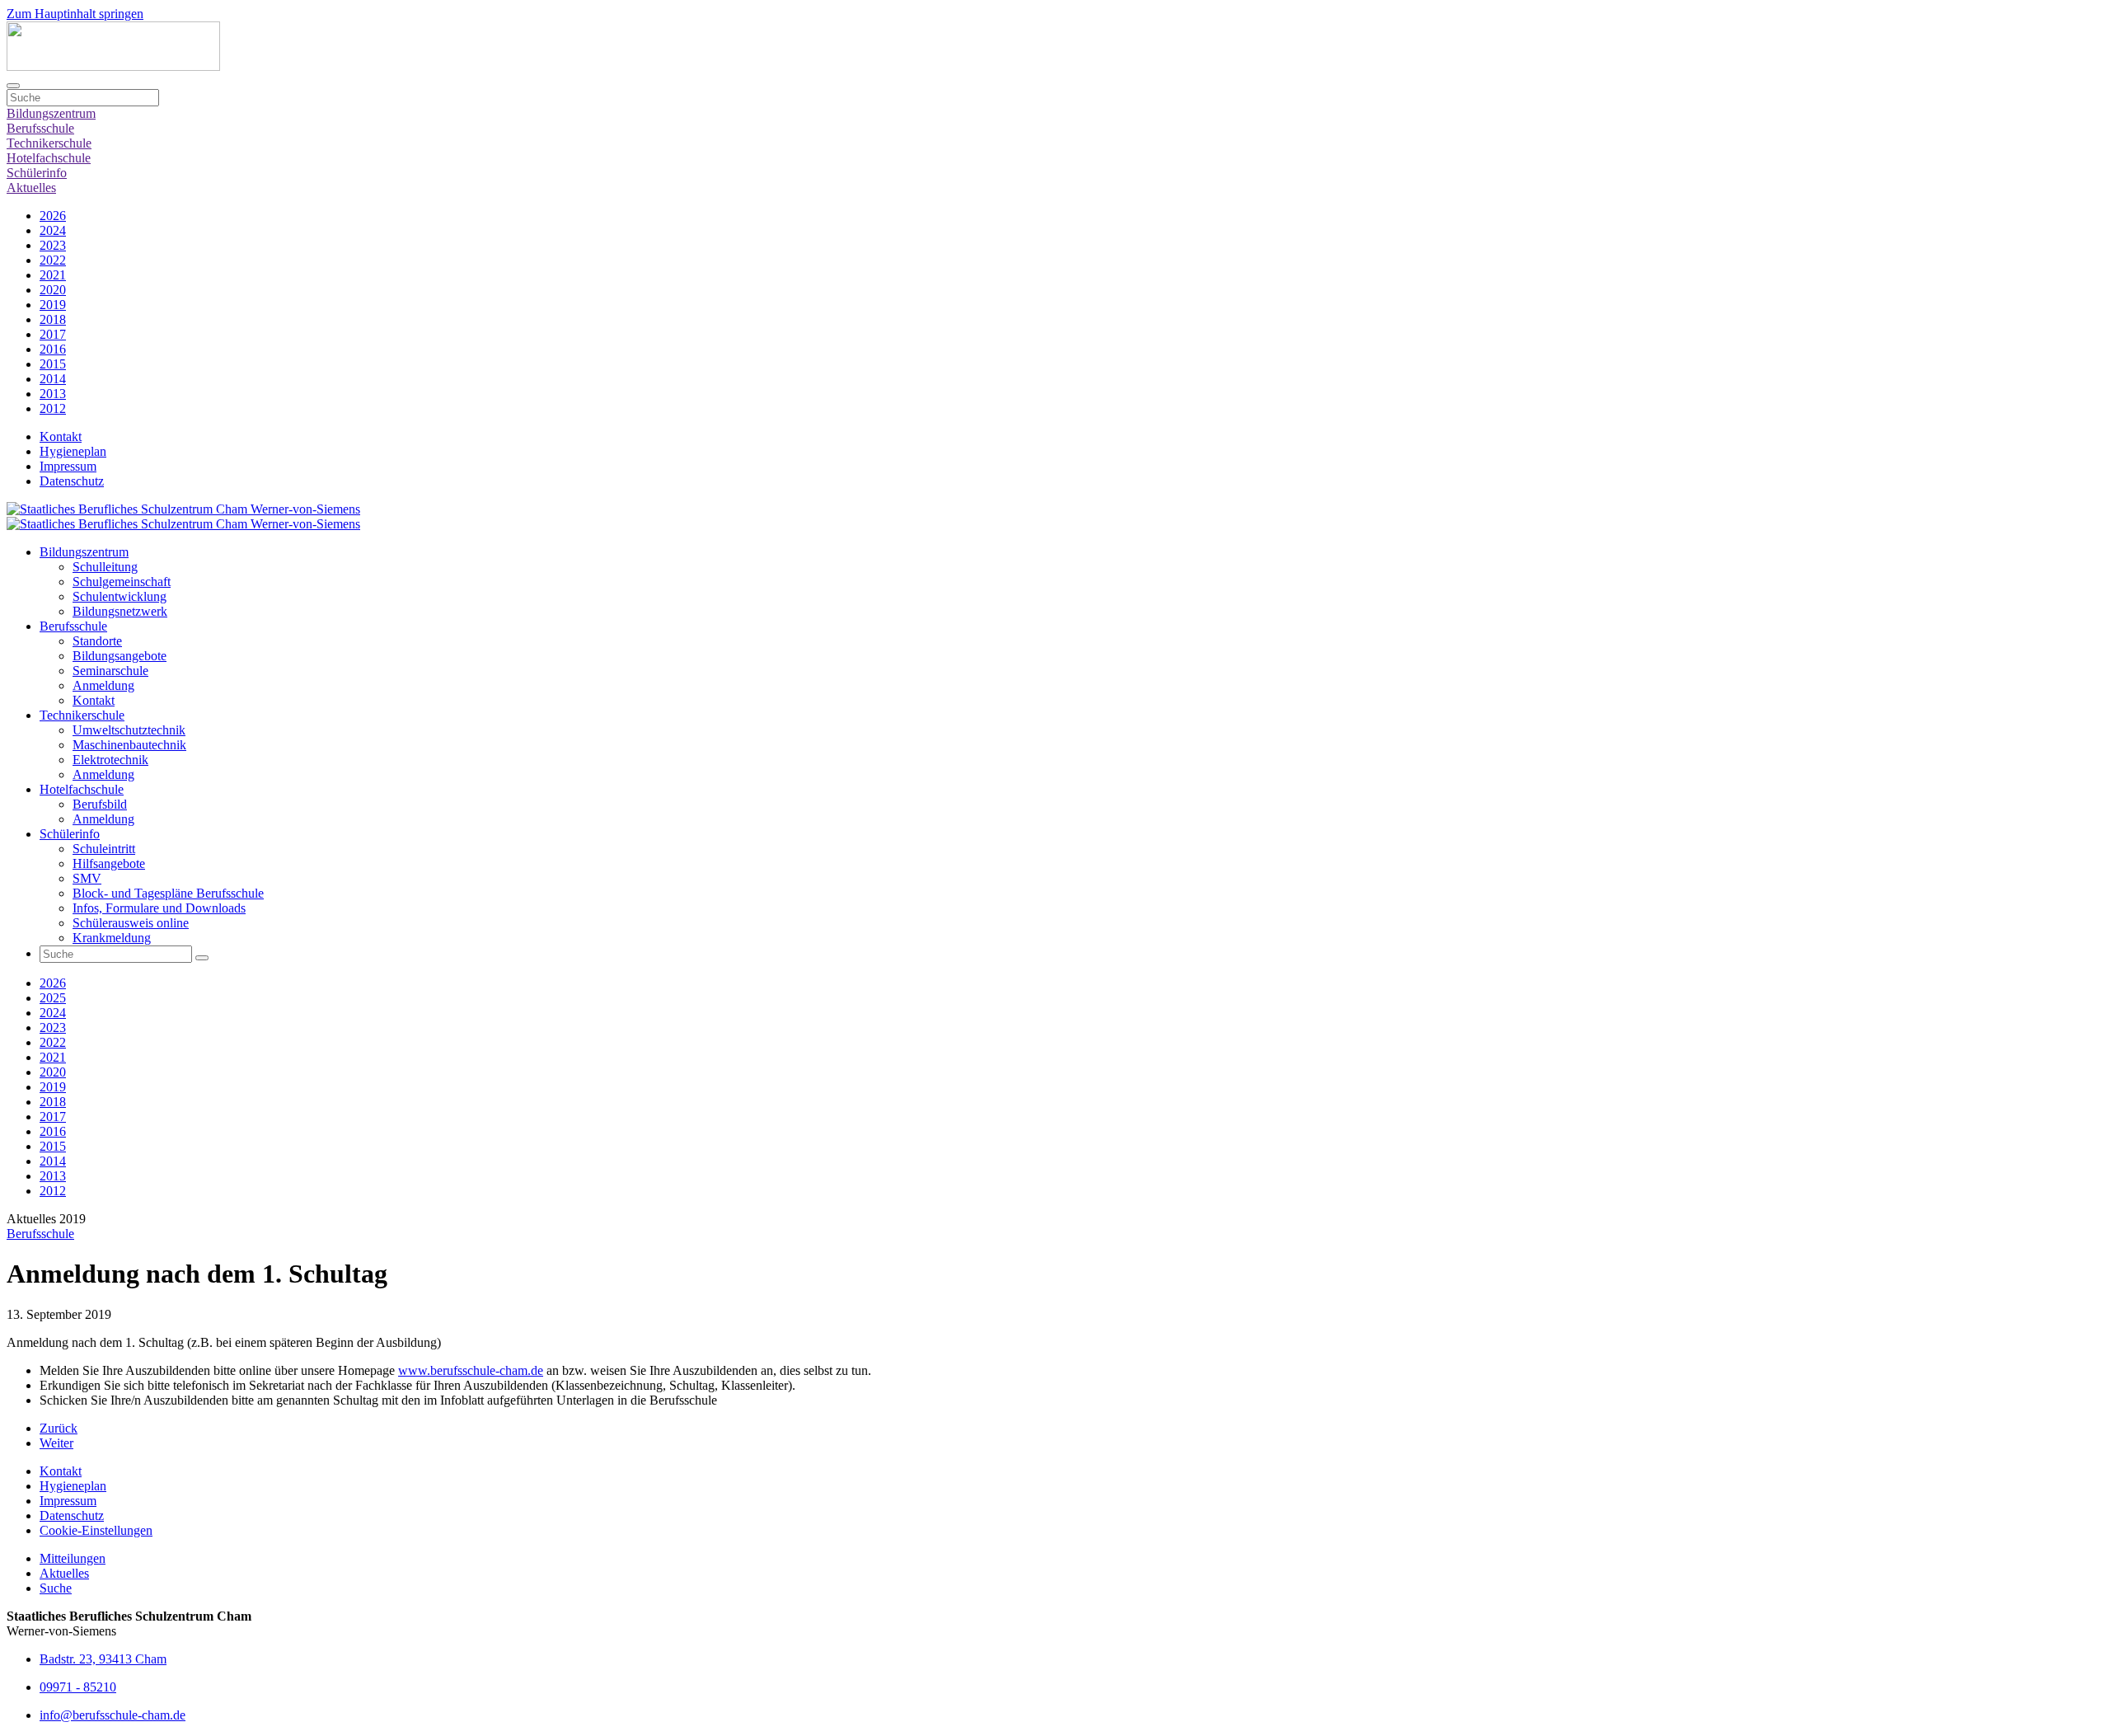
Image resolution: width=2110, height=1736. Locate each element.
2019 (53, 305)
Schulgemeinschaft (122, 582)
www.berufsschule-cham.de (471, 1370)
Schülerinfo (37, 173)
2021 (53, 275)
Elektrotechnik (110, 760)
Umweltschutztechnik (129, 730)
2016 (53, 349)
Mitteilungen (73, 1558)
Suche (56, 1588)
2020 (53, 290)
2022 (53, 260)
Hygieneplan (73, 451)
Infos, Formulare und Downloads (159, 908)
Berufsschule (40, 128)
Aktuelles (31, 188)
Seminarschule (110, 671)
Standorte (97, 641)
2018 (53, 319)
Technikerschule (49, 143)
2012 (53, 408)
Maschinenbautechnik (129, 745)
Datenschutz (72, 481)
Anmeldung (103, 685)
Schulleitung (105, 567)
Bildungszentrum (51, 113)
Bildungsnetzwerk (120, 611)
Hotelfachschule (49, 158)
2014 (53, 379)
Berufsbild (100, 804)
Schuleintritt (104, 849)
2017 (53, 334)
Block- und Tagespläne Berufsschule (168, 893)
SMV (87, 878)
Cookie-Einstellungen (96, 1530)
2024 (53, 230)
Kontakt (61, 436)
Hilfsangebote (109, 863)
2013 (53, 394)
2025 (53, 998)
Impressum (68, 466)
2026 (53, 216)
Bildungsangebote (120, 656)
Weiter (56, 1443)
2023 (53, 245)
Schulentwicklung (120, 596)
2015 (53, 364)
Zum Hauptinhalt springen (75, 14)
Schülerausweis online (131, 923)
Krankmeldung (112, 938)
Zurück (59, 1428)
